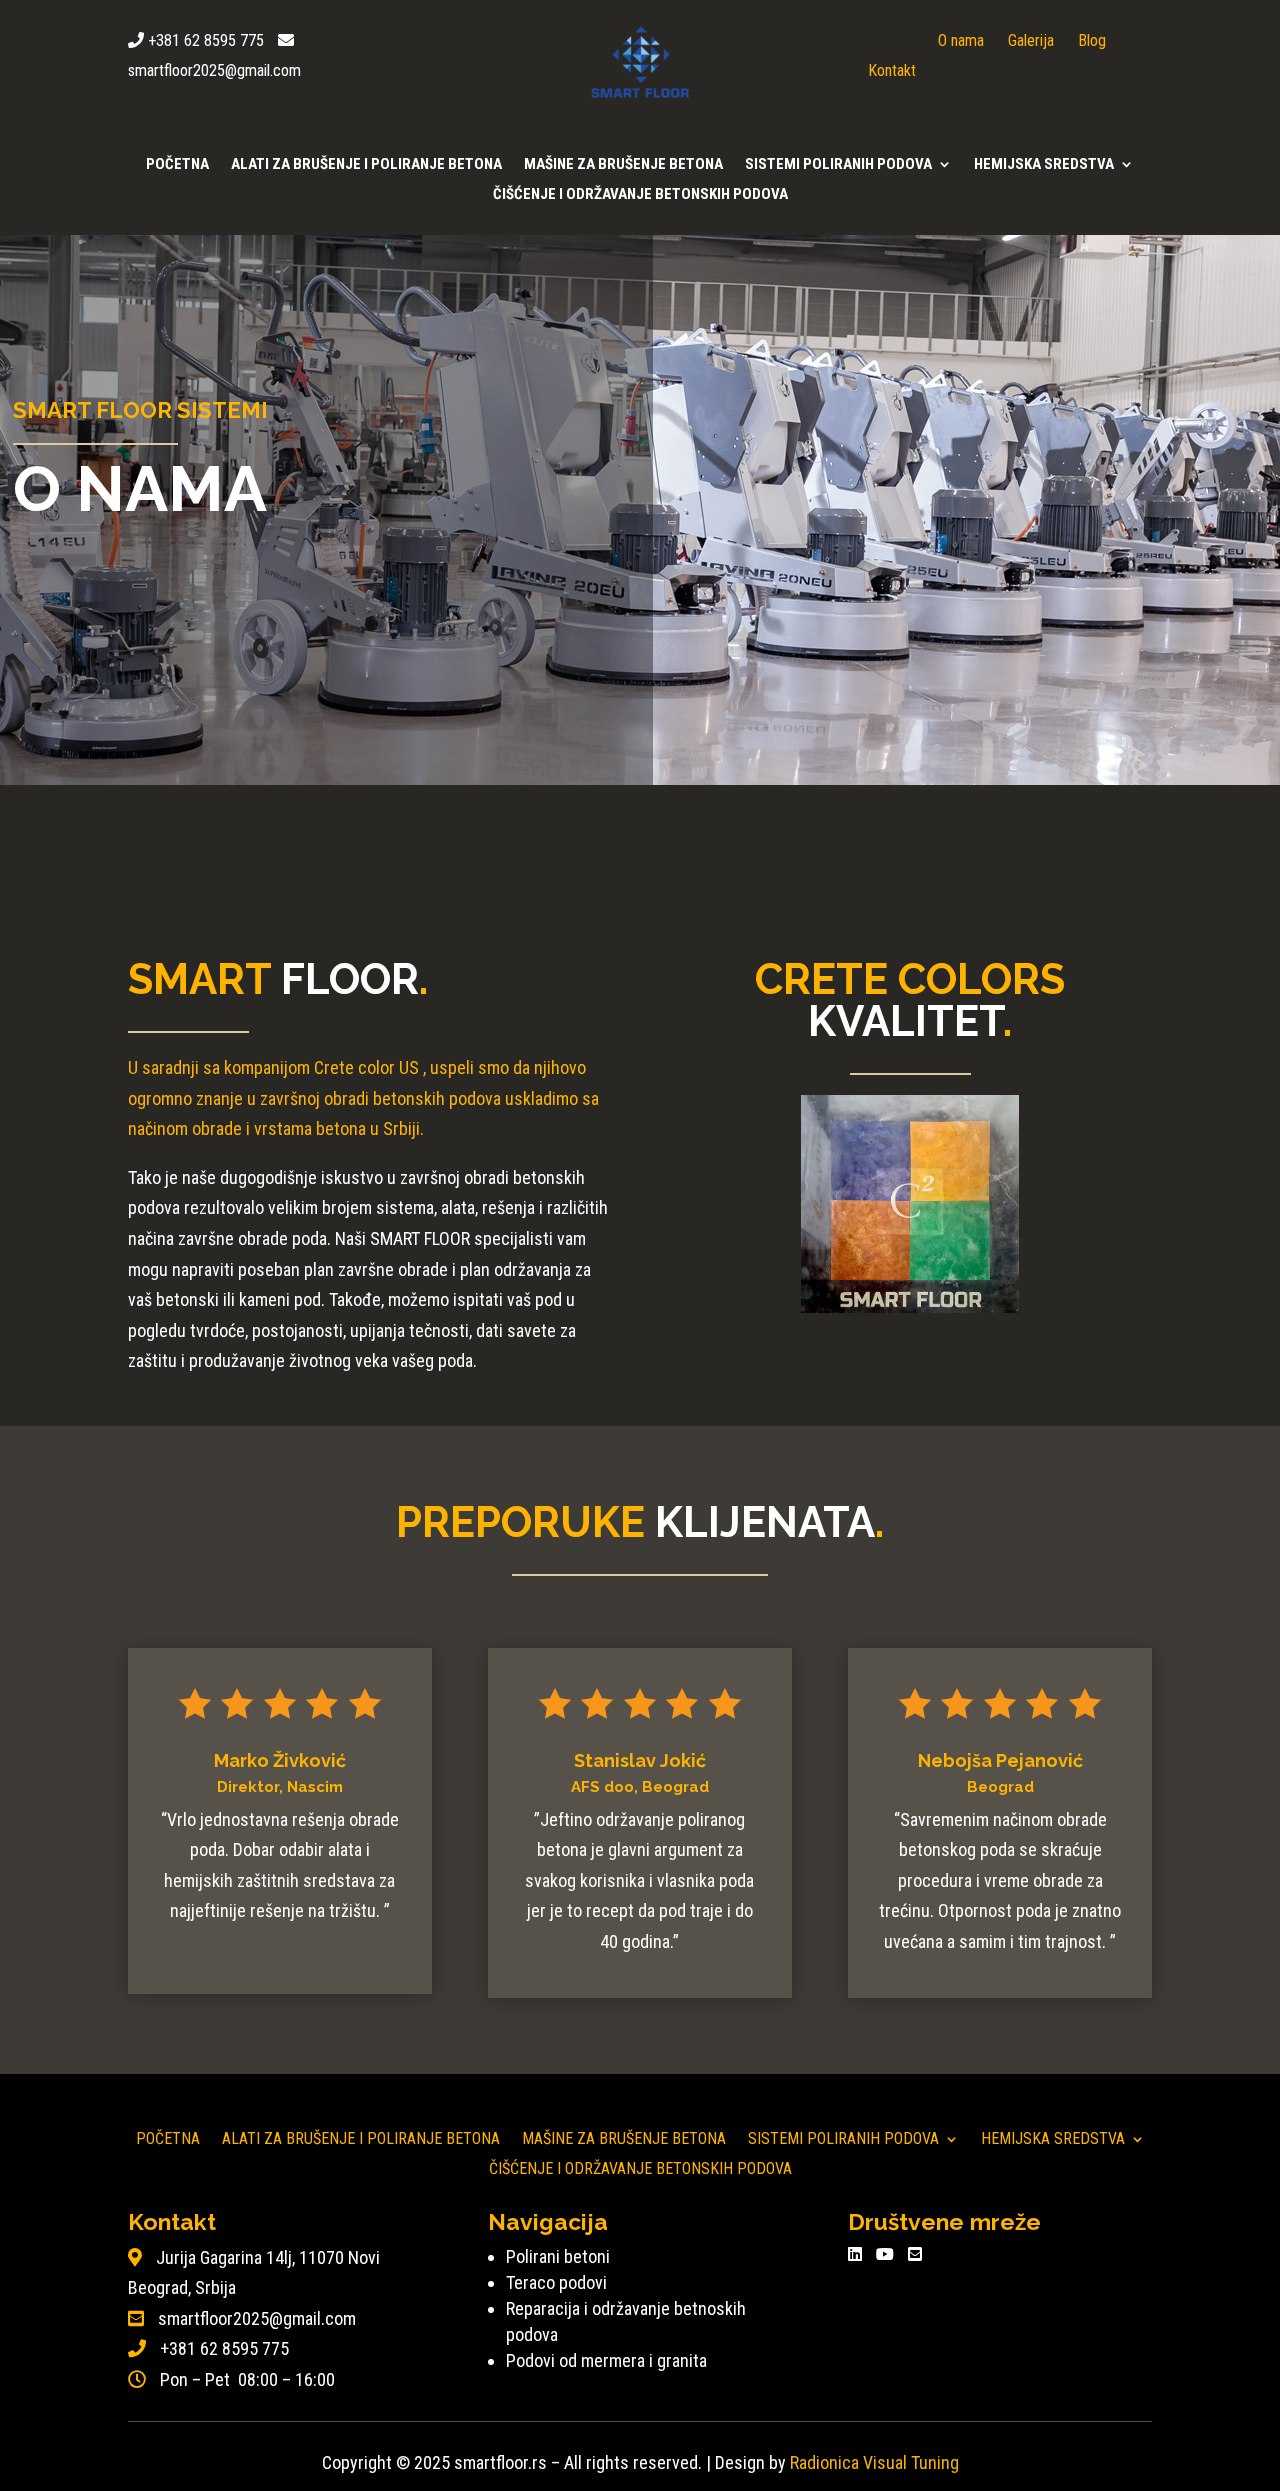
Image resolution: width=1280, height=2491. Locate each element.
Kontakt (892, 70)
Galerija (1031, 40)
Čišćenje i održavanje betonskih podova (640, 195)
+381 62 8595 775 (206, 40)
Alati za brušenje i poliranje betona (366, 165)
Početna (177, 165)
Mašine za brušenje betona (623, 165)
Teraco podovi (556, 2282)
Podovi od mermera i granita (606, 2360)
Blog (1092, 40)
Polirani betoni (558, 2256)
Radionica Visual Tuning (874, 2462)
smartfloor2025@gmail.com (214, 70)
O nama (961, 40)
